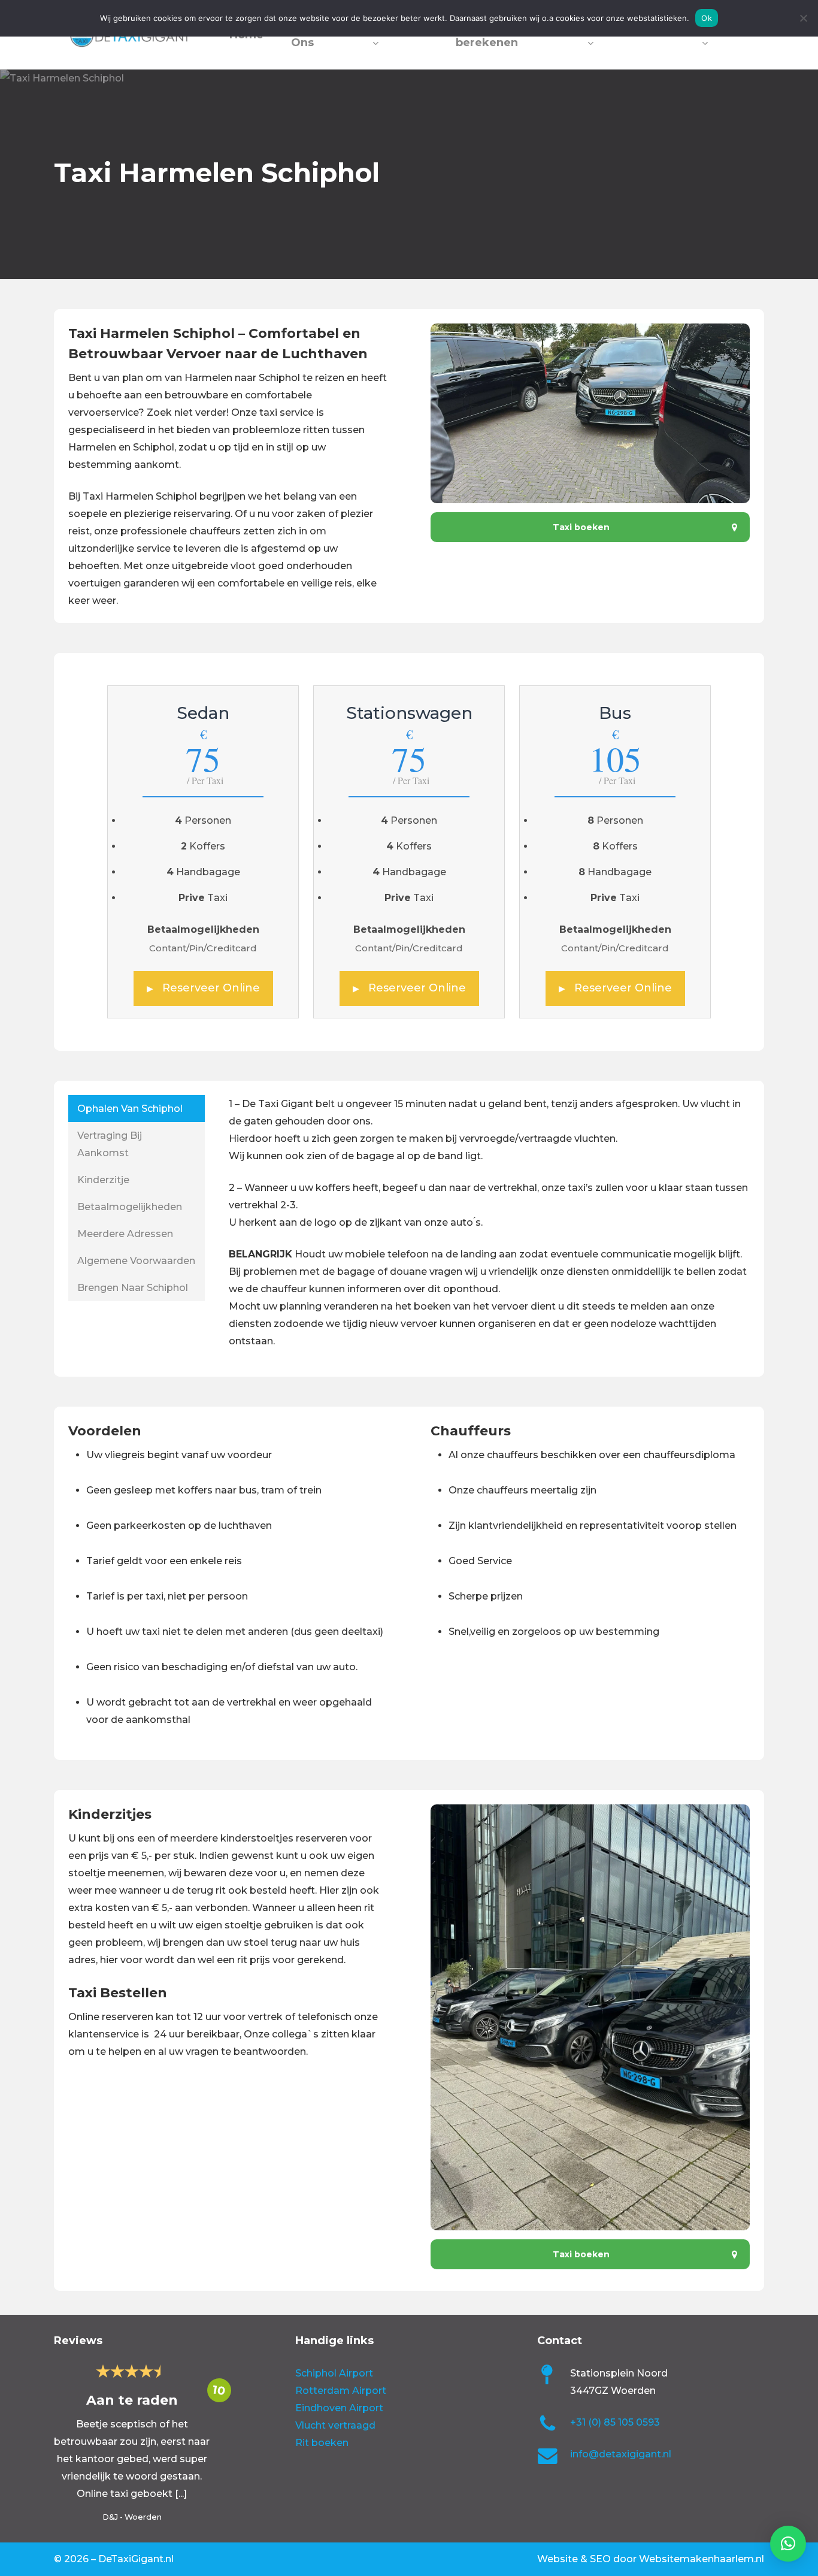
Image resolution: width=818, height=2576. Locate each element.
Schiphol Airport (334, 2373)
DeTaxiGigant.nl (136, 2559)
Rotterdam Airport (341, 2391)
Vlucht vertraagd (335, 2425)
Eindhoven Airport (339, 2408)
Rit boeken (322, 2443)
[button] (590, 527)
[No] (803, 18)
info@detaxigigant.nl (621, 2454)
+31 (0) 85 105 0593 (615, 2422)
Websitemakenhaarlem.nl (702, 2559)
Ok (707, 18)
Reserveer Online (203, 988)
